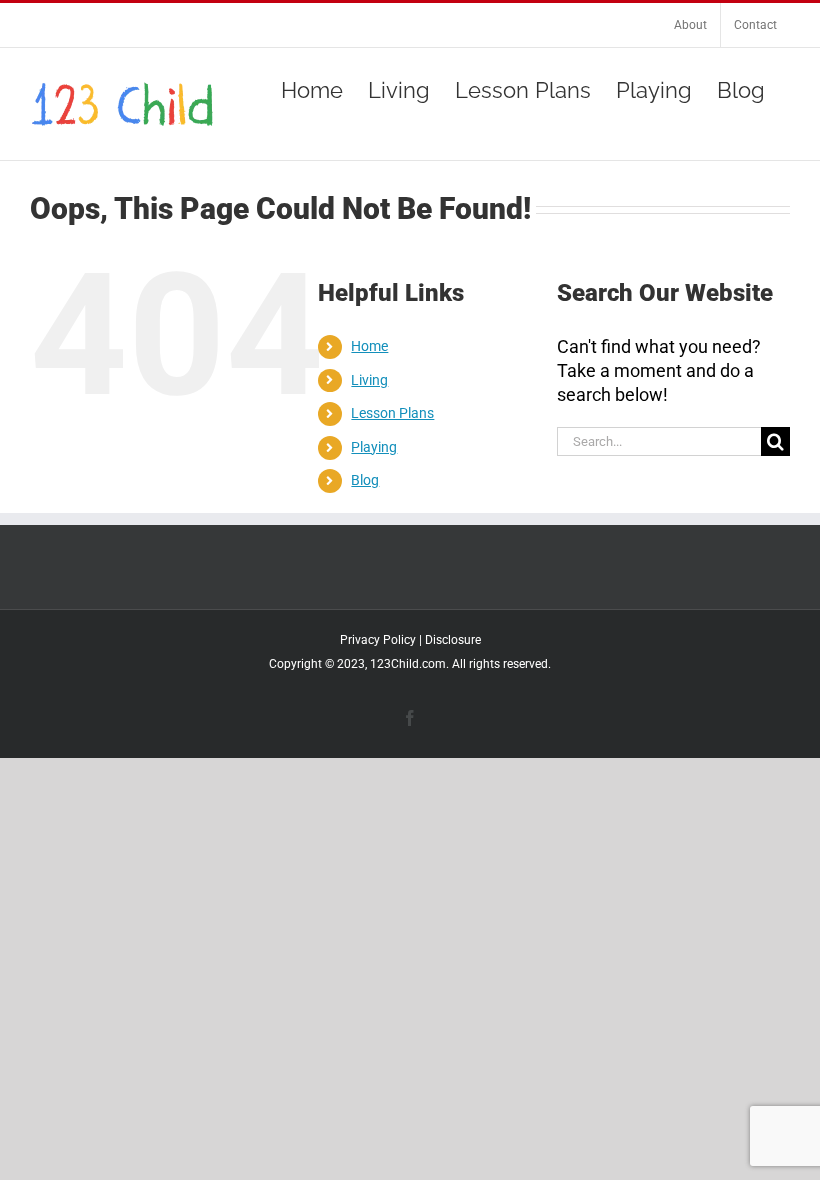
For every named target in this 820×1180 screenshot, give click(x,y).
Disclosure (453, 640)
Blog (365, 480)
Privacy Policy (378, 640)
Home (369, 346)
